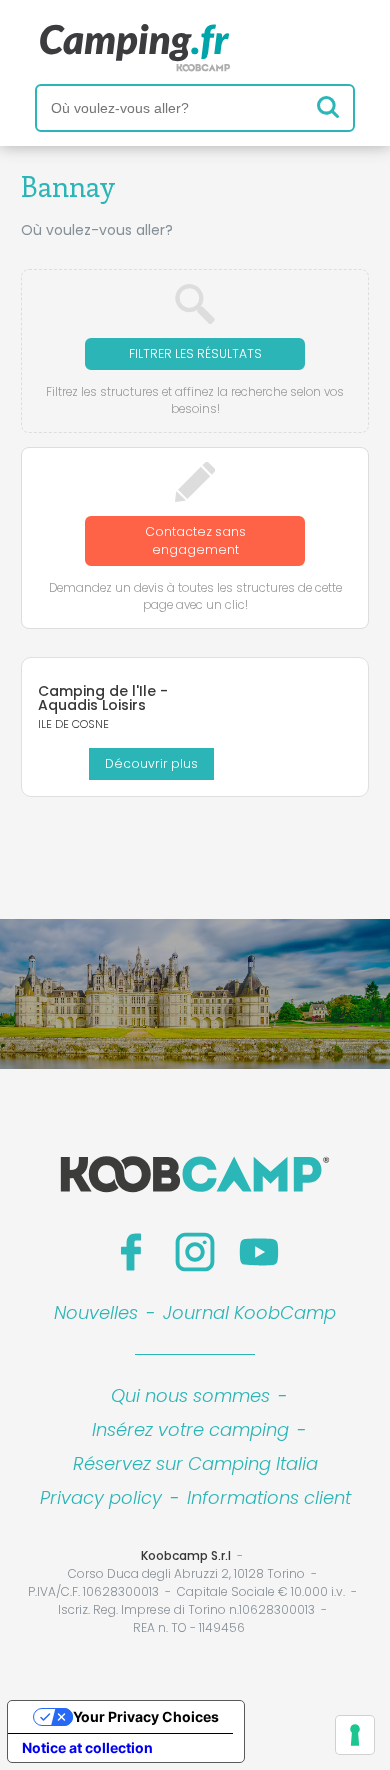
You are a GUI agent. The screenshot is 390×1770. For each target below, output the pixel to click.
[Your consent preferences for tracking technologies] (355, 1735)
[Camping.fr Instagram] (195, 1252)
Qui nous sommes (190, 1395)
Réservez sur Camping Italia (195, 1463)
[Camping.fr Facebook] (131, 1252)
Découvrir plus (151, 763)
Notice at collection (87, 1747)
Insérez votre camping (190, 1429)
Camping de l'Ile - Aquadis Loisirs (103, 698)
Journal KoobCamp (249, 1312)
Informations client (269, 1497)
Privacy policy (101, 1497)
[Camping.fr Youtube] (259, 1252)
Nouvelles (96, 1312)
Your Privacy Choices (146, 1716)
